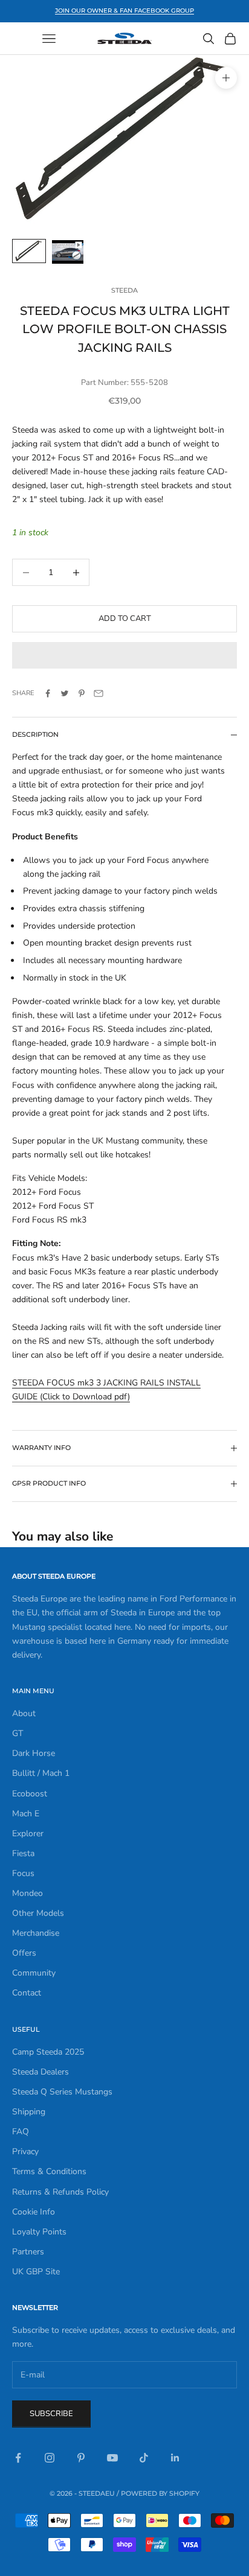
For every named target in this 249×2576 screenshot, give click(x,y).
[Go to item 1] (29, 251)
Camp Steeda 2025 (48, 2052)
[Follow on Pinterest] (81, 2458)
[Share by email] (99, 693)
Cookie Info (34, 2212)
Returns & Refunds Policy (60, 2192)
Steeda (124, 291)
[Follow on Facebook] (18, 2458)
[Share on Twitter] (65, 693)
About (24, 1713)
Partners (28, 2252)
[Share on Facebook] (48, 693)
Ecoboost (30, 1794)
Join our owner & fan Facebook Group (124, 11)
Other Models (38, 1913)
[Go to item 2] (68, 252)
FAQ (21, 2132)
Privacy (25, 2151)
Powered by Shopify (160, 2493)
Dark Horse (34, 1753)
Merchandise (36, 1933)
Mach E (26, 1814)
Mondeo (27, 1893)
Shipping (29, 2112)
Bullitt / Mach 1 (41, 1773)
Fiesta (23, 1853)
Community (34, 1973)
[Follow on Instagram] (50, 2458)
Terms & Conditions (49, 2171)
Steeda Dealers (40, 2072)
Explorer (28, 1833)
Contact (27, 1993)
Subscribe (51, 2414)
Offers (24, 1953)
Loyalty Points (39, 2232)
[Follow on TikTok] (144, 2458)
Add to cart (125, 619)
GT (18, 1733)
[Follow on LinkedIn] (175, 2458)
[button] (124, 655)
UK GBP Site (36, 2272)
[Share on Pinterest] (82, 693)
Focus (23, 1873)
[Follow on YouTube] (112, 2458)
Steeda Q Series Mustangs (62, 2092)
